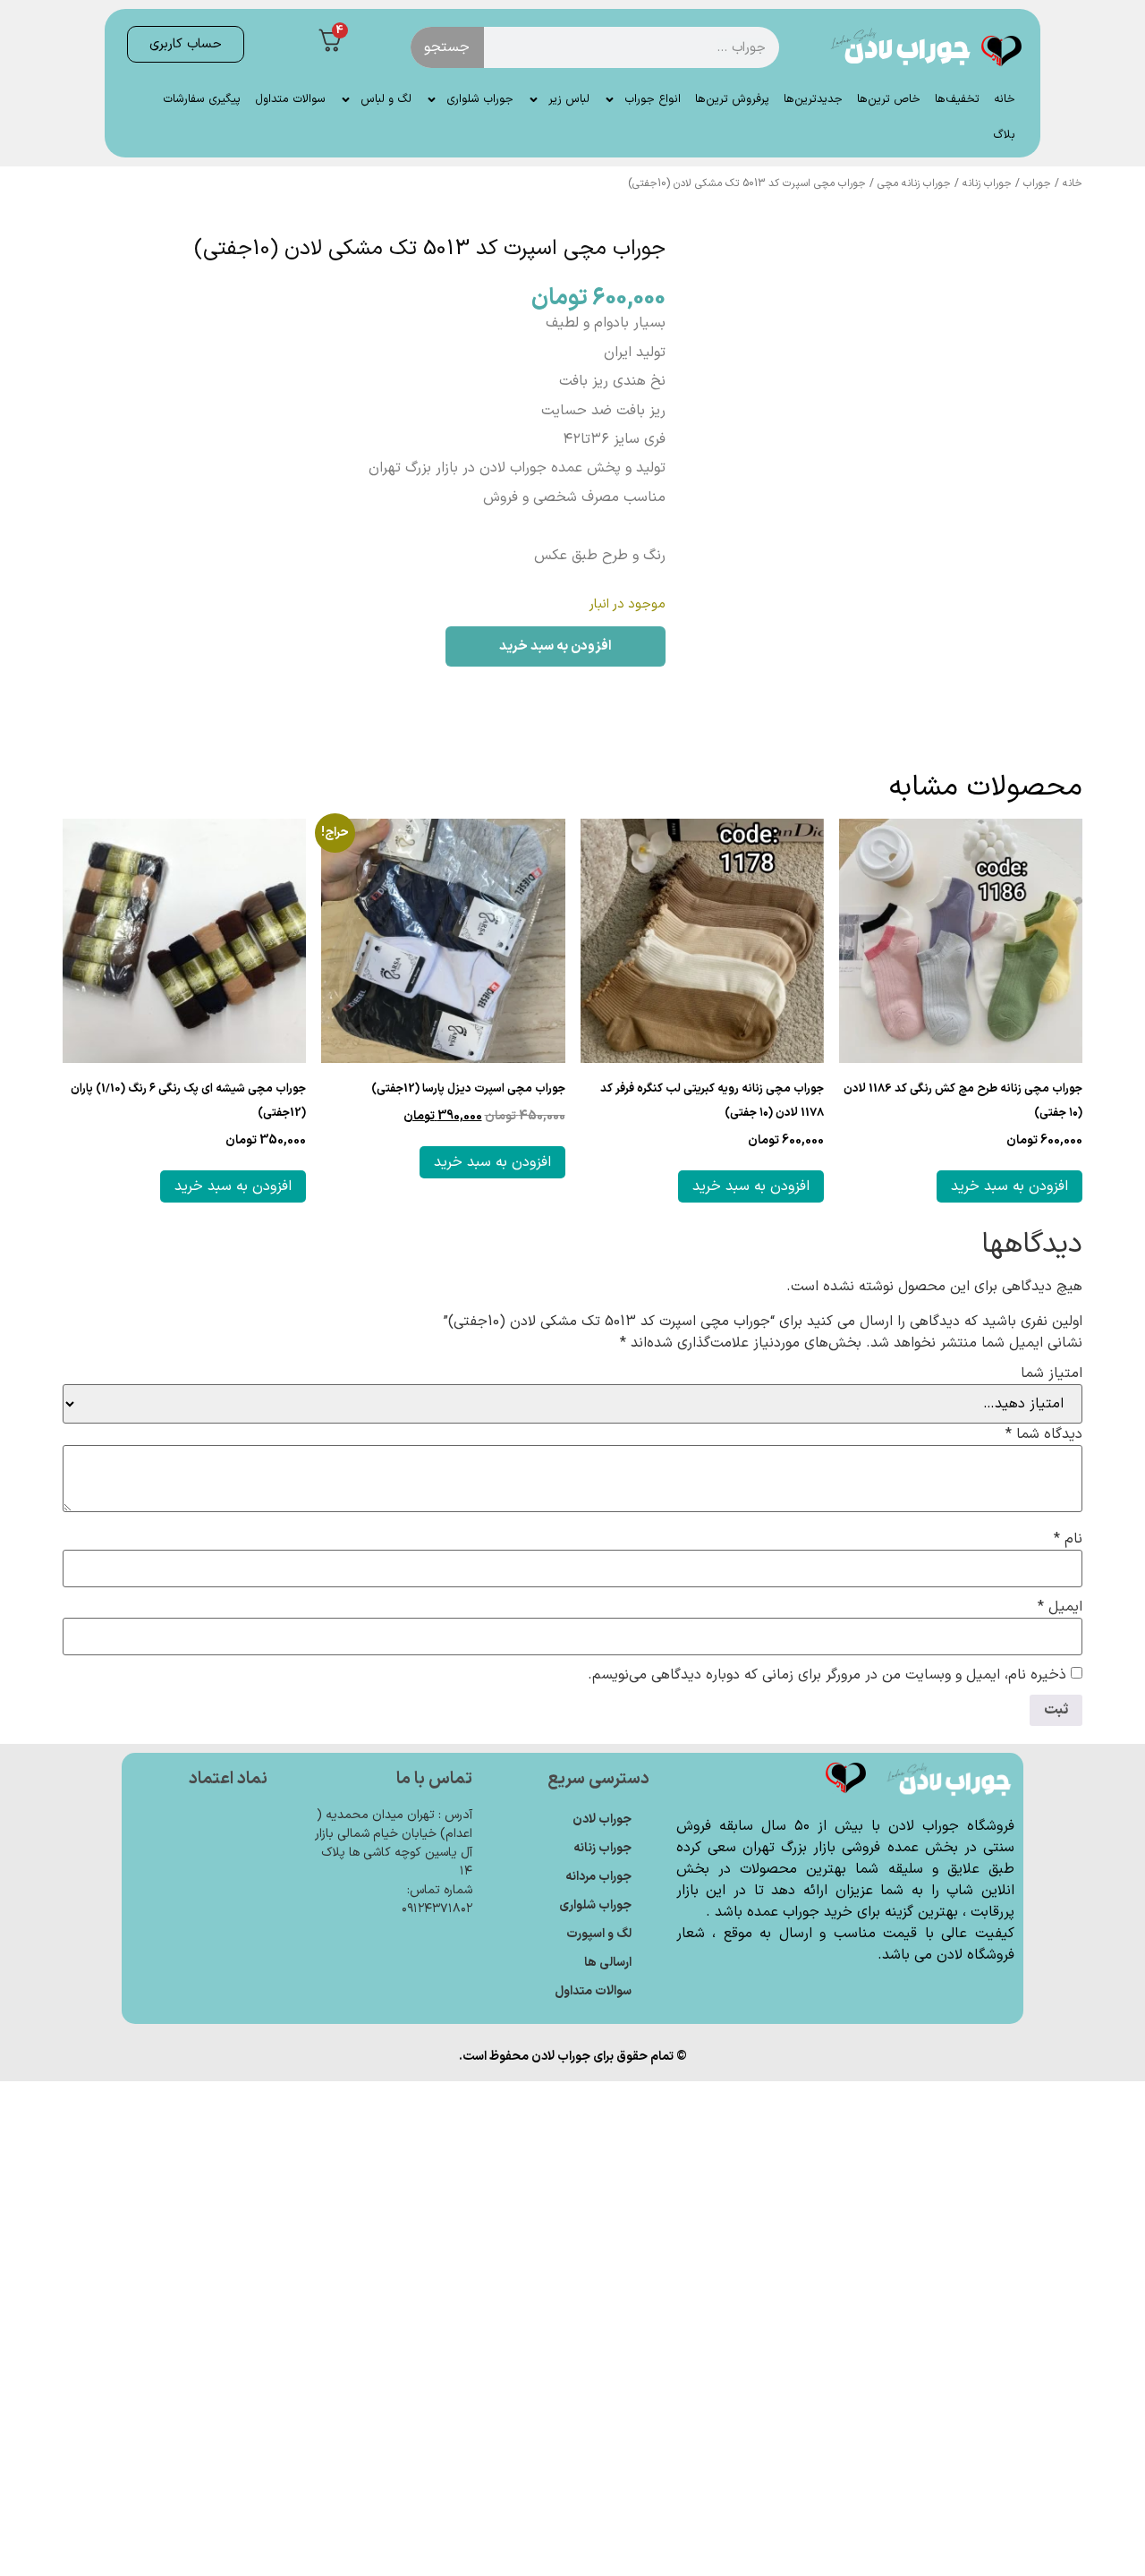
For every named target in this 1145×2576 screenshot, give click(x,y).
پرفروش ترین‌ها (732, 99)
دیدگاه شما (1044, 1434)
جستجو (447, 47)
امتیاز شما (1052, 1373)
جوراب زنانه (987, 183)
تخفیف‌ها (957, 99)
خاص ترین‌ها (889, 99)
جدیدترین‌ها (813, 99)
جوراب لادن (602, 1819)
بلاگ (1004, 135)
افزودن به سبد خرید (556, 646)
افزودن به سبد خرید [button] (1009, 1186)
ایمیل (1060, 1607)
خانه (1005, 99)
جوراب (1037, 183)
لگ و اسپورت (599, 1934)
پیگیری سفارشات (202, 99)
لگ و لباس (386, 99)
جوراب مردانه (598, 1877)
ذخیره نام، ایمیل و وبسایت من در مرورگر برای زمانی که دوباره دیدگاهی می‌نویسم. (827, 1675)
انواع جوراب (653, 99)
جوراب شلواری (480, 99)
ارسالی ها (608, 1963)
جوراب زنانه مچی (914, 183)
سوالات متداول (290, 99)
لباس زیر (569, 99)
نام (1068, 1539)
